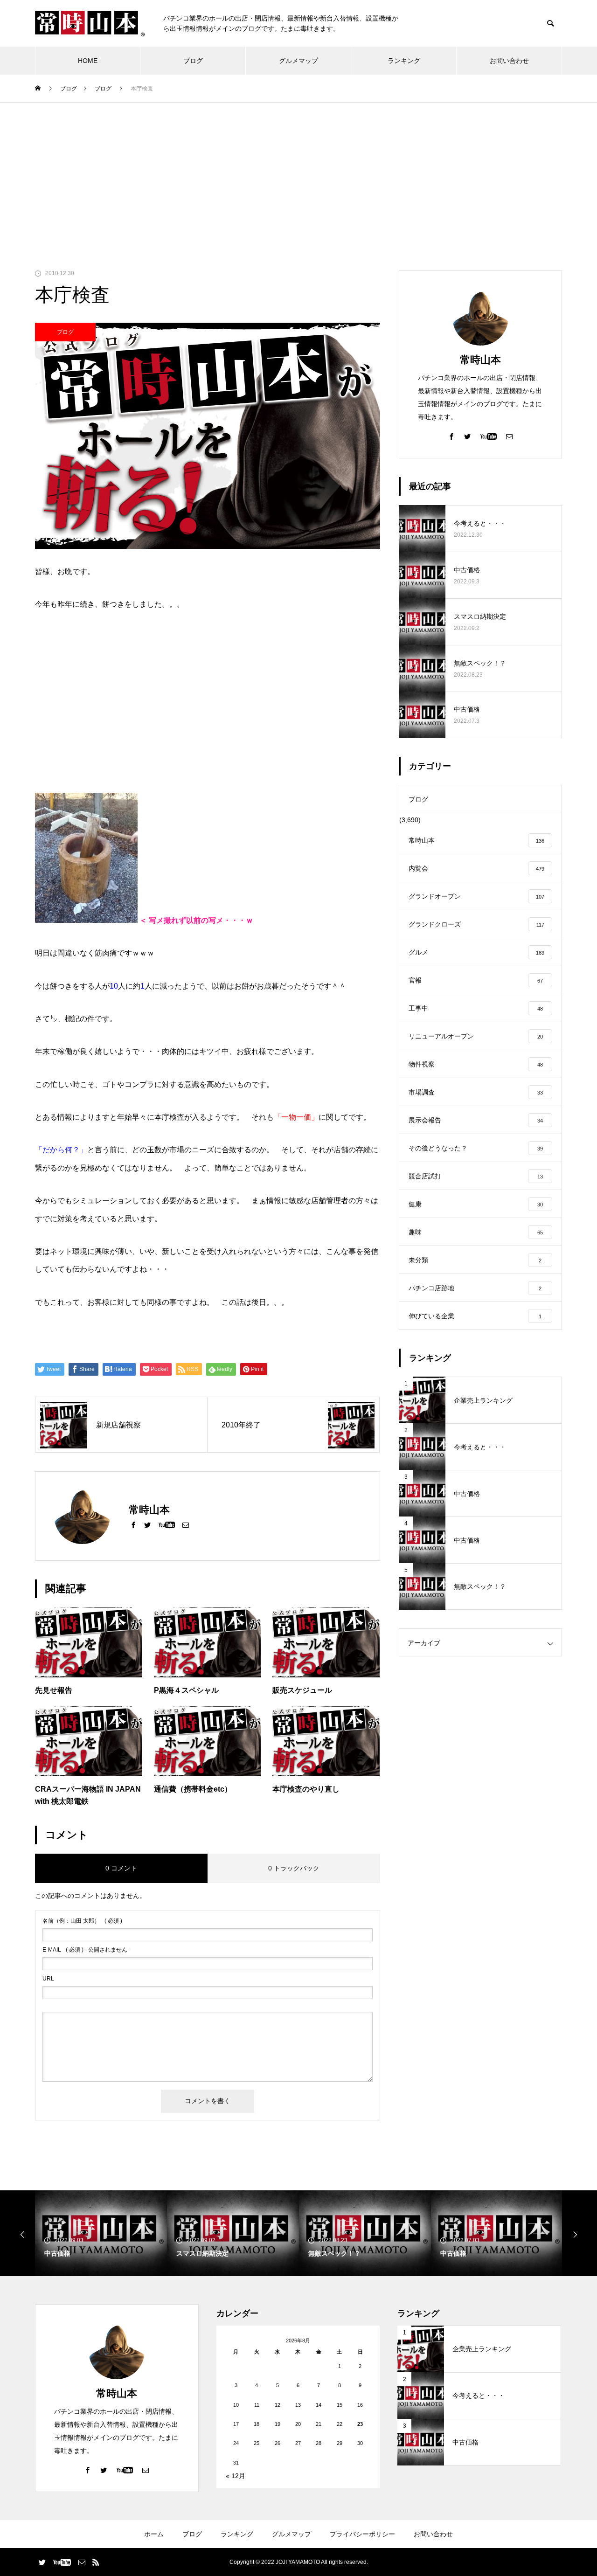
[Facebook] (133, 1524)
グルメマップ (298, 61)
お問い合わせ (509, 61)
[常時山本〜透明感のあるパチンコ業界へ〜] (90, 24)
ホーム (154, 2534)
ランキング (404, 61)
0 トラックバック (294, 1868)
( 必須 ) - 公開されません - (87, 1950)
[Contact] (186, 1524)
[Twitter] (147, 1524)
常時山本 (480, 360)
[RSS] (96, 2562)
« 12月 (236, 2476)
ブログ (193, 61)
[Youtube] (167, 1524)
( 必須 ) (82, 1921)
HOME (88, 61)
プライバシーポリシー (362, 2534)
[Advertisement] (298, 173)
